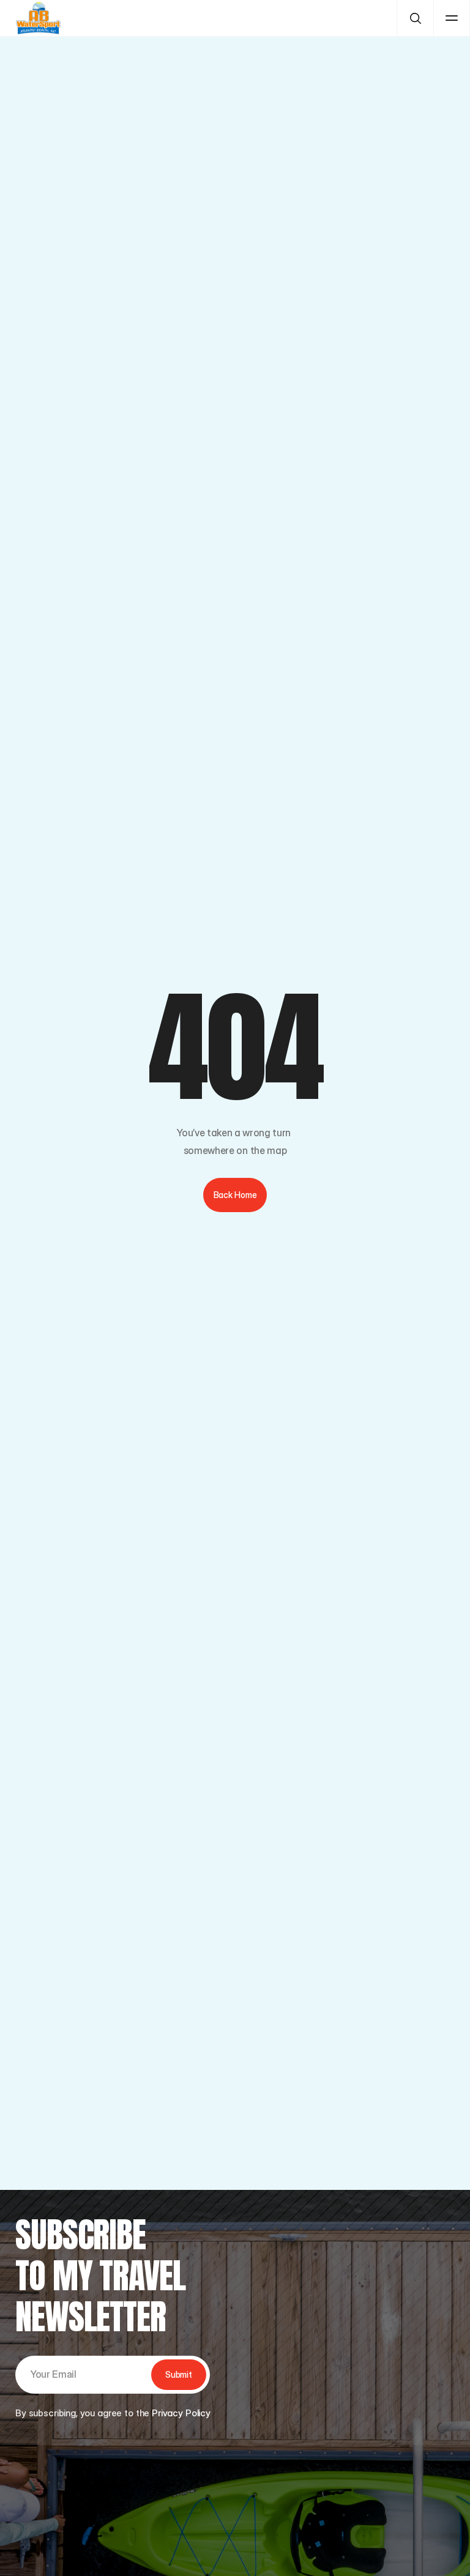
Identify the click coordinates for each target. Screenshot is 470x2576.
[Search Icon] (415, 18)
